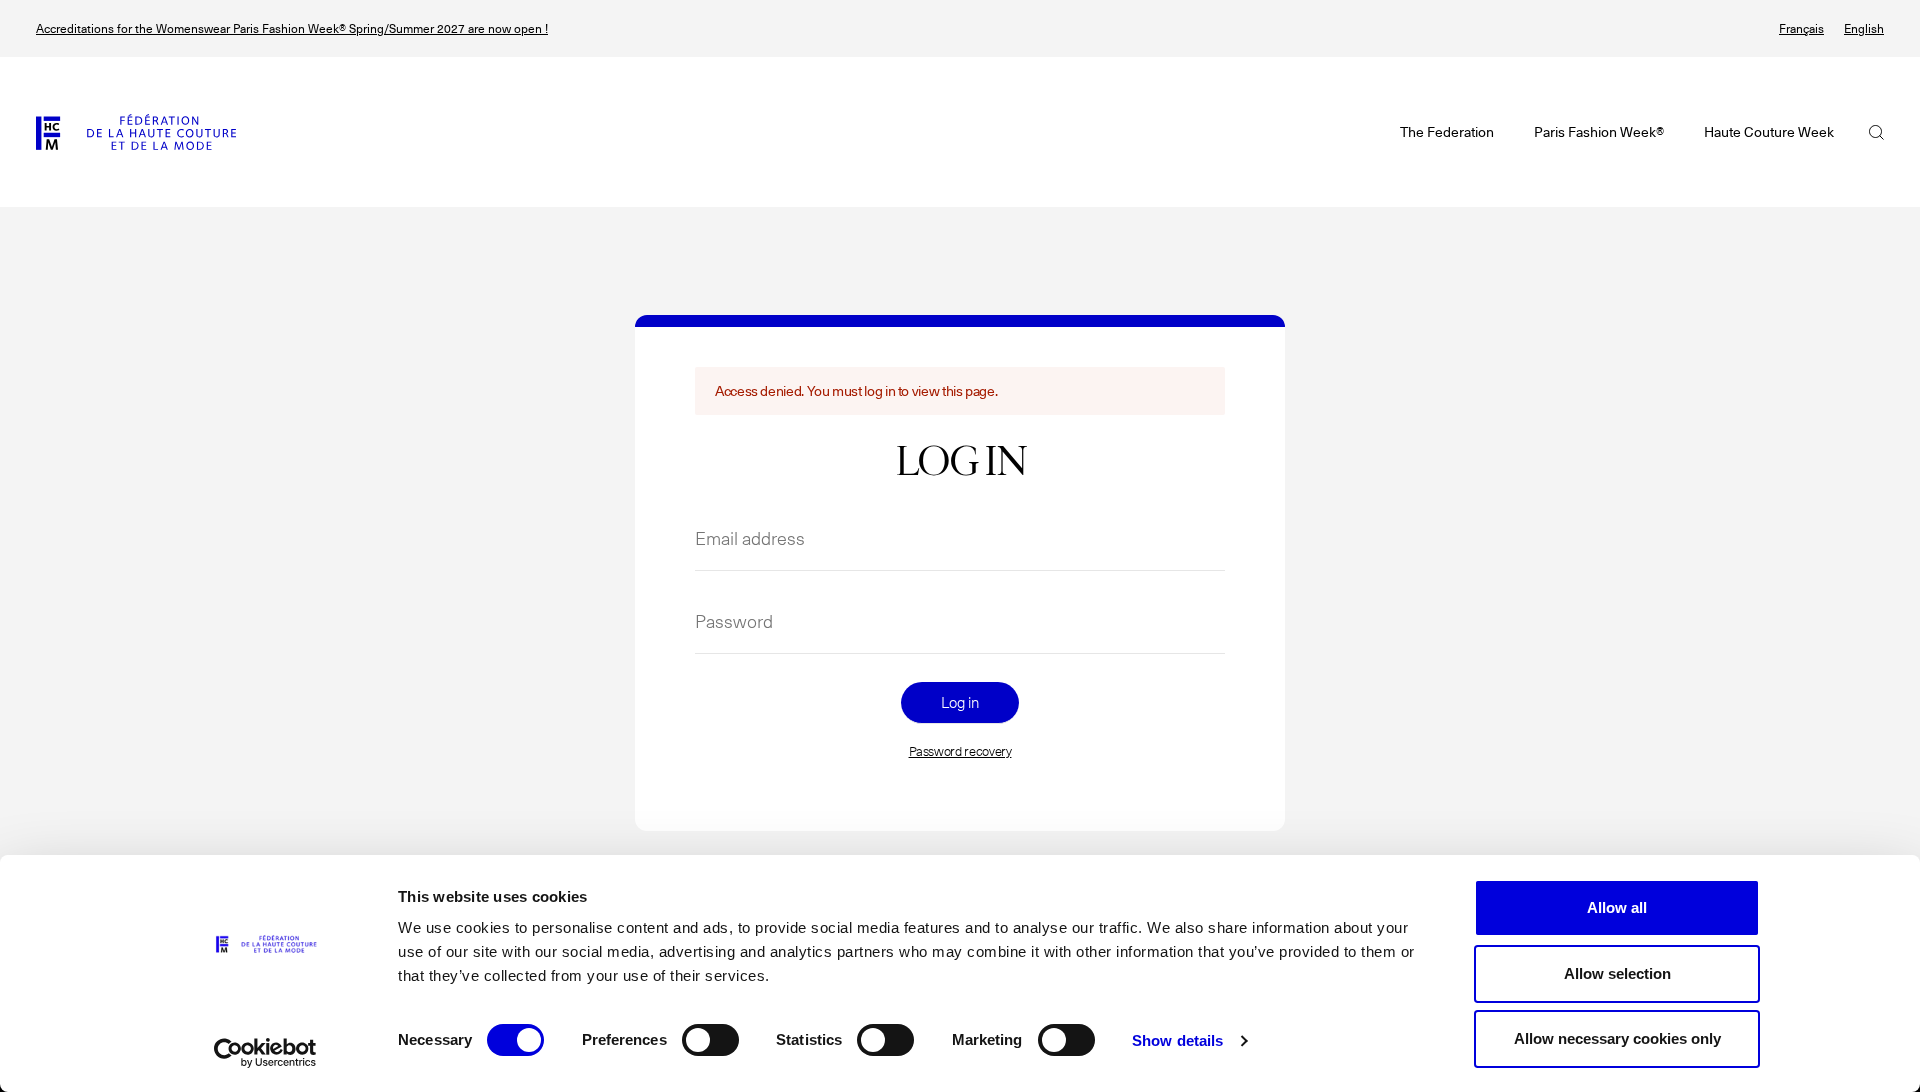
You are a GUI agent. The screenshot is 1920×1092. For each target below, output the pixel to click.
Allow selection (1617, 973)
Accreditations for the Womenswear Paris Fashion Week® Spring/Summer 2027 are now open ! (292, 28)
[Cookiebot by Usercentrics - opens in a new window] (265, 1053)
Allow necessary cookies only (1617, 1038)
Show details (1177, 1040)
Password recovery (960, 751)
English (1864, 28)
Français (1801, 28)
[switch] (710, 1040)
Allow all (1617, 907)
